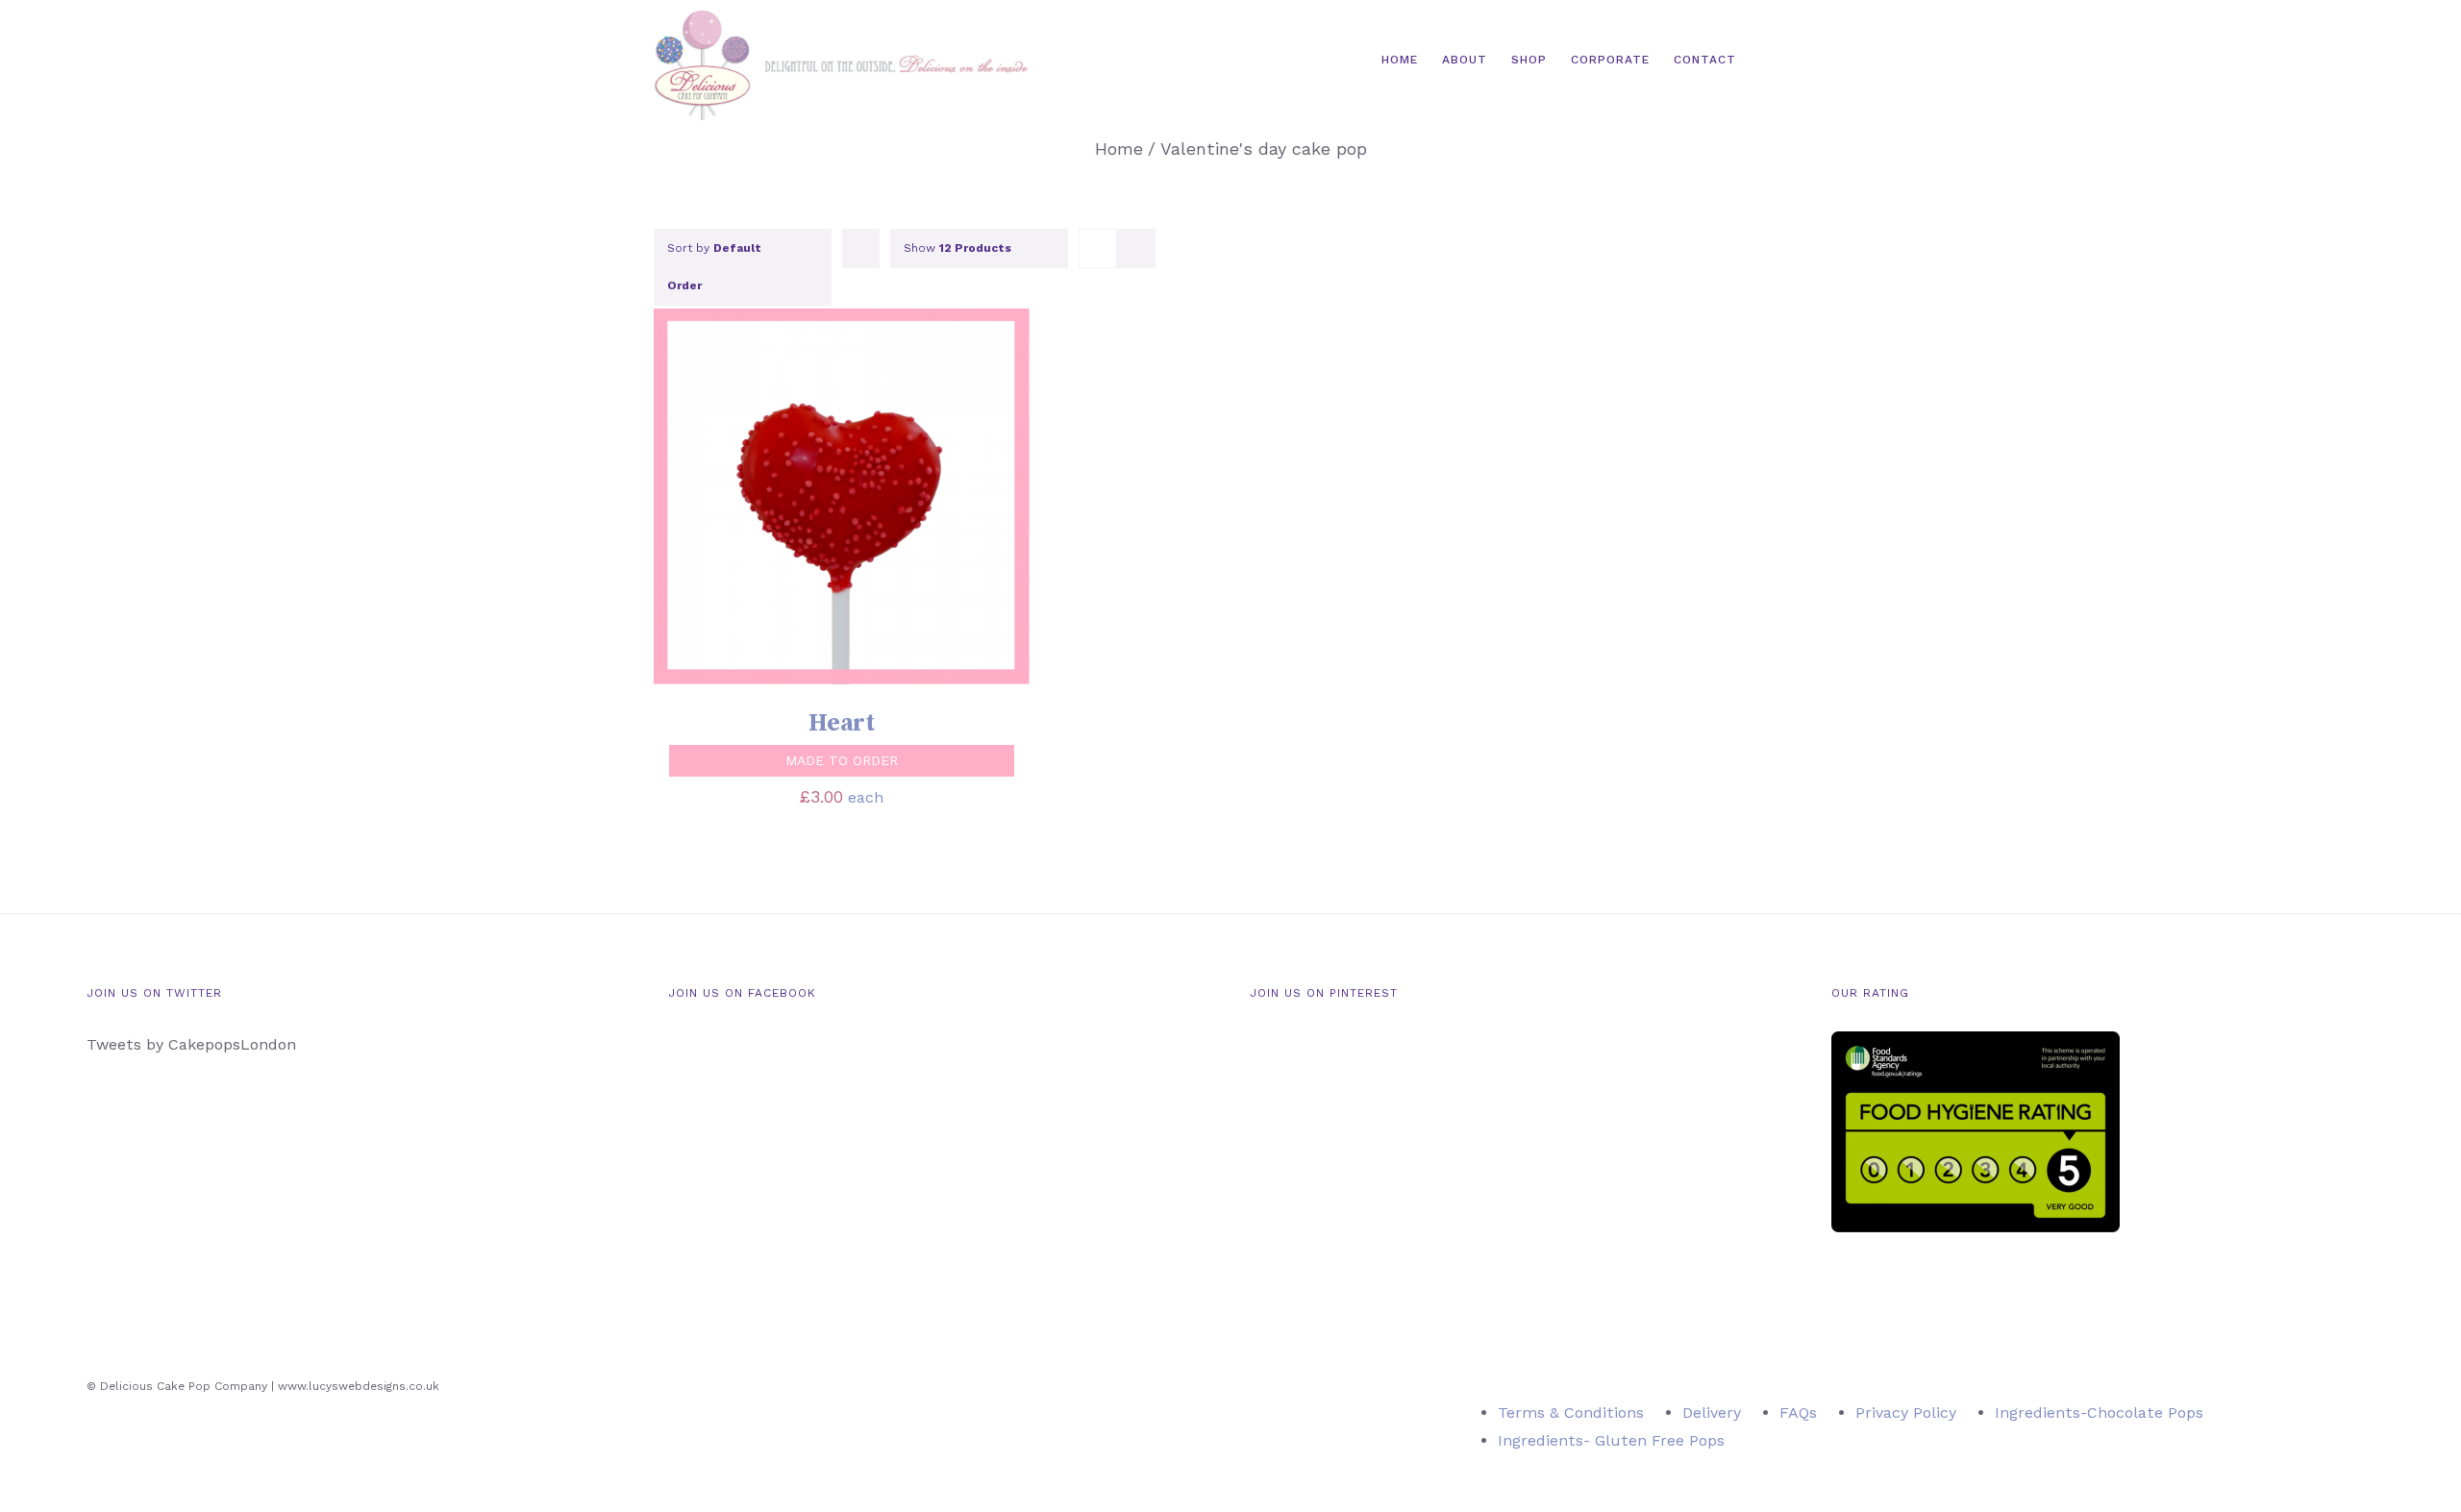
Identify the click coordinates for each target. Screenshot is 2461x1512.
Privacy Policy (1906, 1413)
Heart (842, 723)
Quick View (922, 499)
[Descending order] (861, 248)
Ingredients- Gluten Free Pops (1611, 1440)
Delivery (1712, 1413)
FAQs (1798, 1413)
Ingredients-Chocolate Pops (2099, 1413)
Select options (783, 499)
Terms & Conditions (1571, 1413)
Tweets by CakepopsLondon (191, 1044)
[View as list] (1136, 248)
